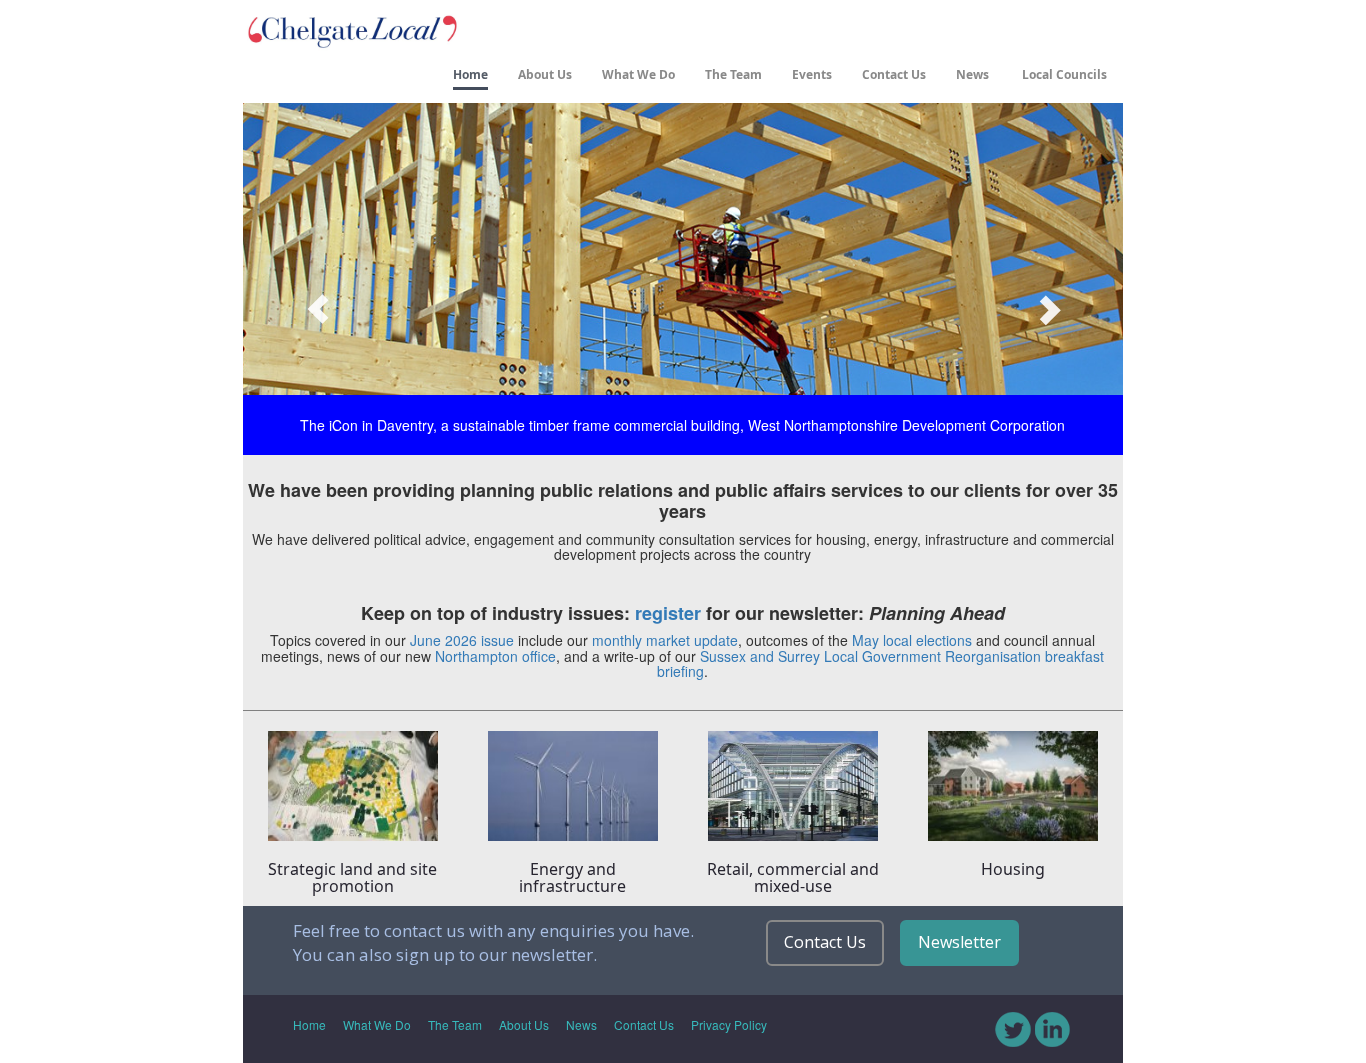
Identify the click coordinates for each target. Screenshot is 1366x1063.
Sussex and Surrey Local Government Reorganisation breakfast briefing (880, 663)
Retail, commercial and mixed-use (793, 878)
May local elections (912, 640)
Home (470, 74)
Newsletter (959, 942)
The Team (733, 74)
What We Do (638, 74)
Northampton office (495, 656)
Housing (1013, 869)
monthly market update (665, 640)
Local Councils (1063, 74)
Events (812, 74)
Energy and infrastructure (572, 878)
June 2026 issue (462, 640)
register (668, 613)
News (972, 74)
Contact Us (894, 74)
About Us (545, 74)
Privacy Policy (729, 1024)
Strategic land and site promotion (352, 878)
